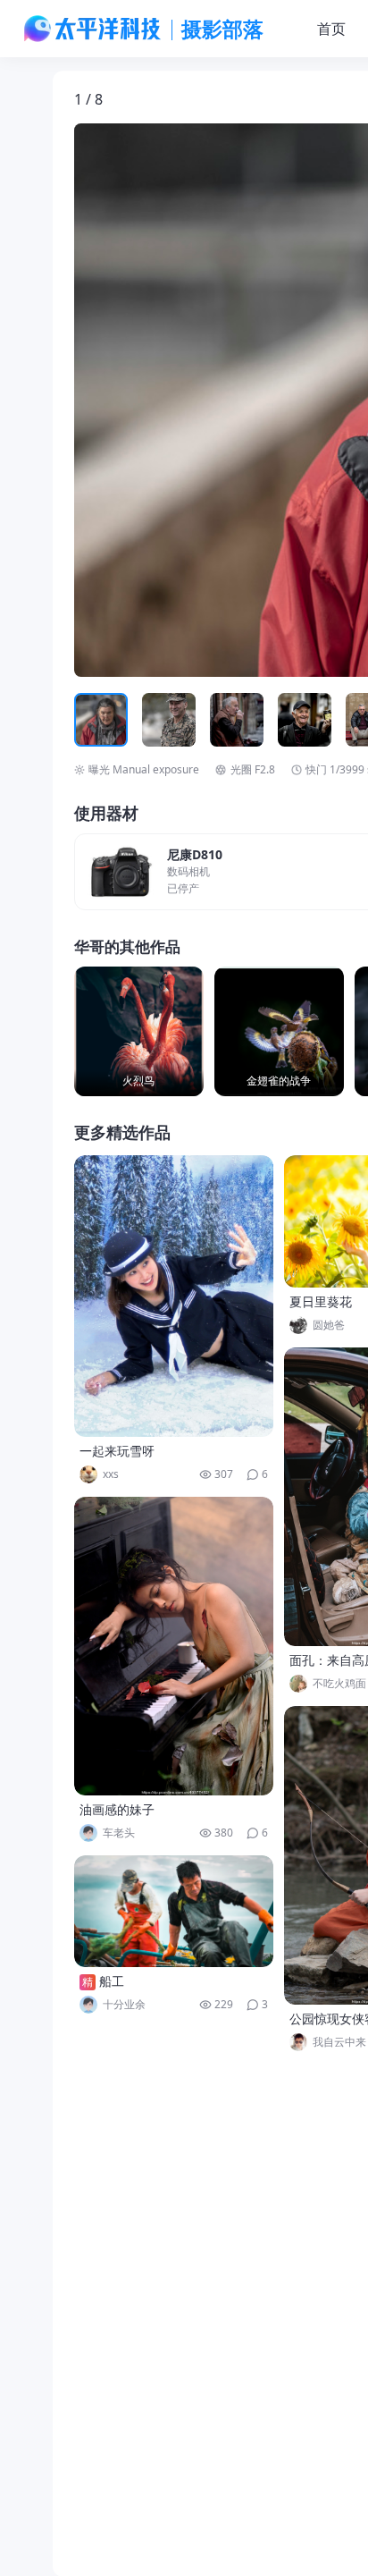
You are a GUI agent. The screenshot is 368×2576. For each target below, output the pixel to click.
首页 (331, 29)
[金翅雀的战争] (279, 1031)
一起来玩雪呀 (117, 1451)
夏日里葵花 (321, 1301)
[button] (157, 401)
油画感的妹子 (117, 1809)
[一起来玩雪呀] (174, 1296)
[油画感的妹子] (174, 1646)
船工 (112, 1981)
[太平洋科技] (93, 29)
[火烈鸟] (139, 1031)
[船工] (174, 1911)
